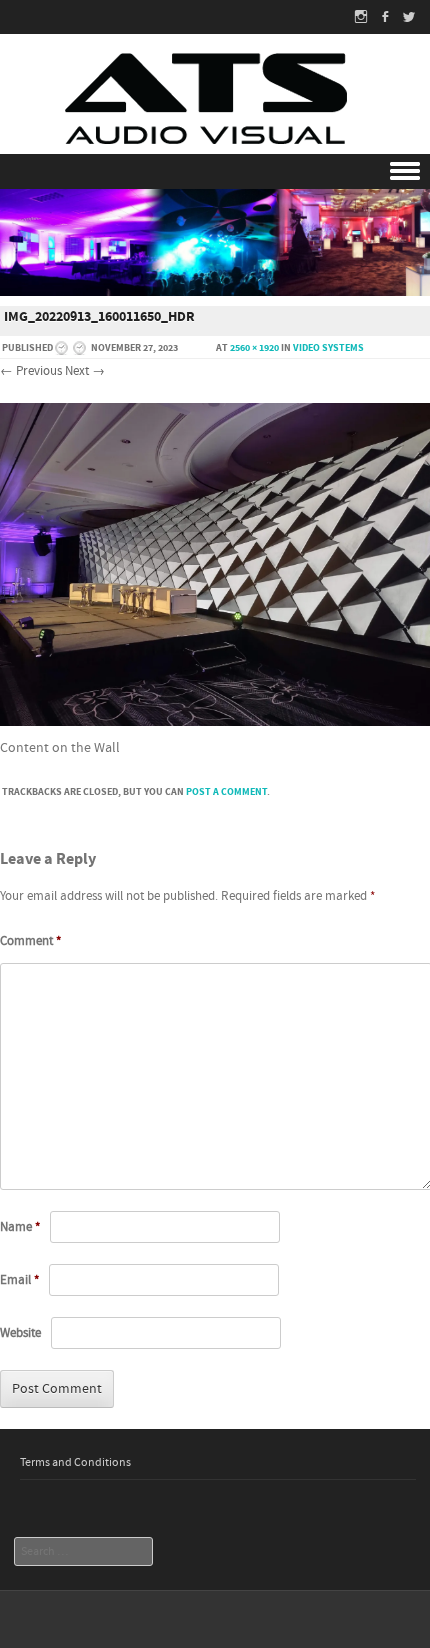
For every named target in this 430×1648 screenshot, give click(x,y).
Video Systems (328, 348)
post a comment (226, 792)
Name (20, 1227)
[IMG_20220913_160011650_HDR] (215, 722)
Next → (85, 371)
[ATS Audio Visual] (215, 103)
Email (19, 1280)
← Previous (31, 371)
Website (20, 1333)
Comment (30, 941)
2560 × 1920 (254, 348)
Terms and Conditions (75, 1462)
